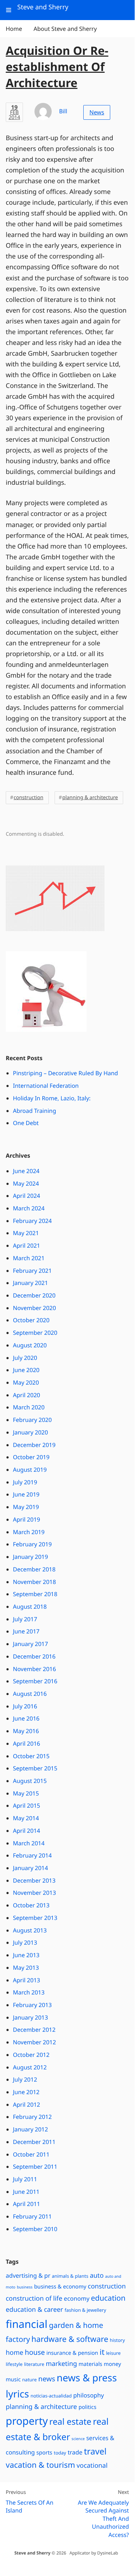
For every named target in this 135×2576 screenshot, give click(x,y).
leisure (113, 2353)
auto (97, 2276)
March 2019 (29, 1532)
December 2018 (34, 1569)
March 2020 (29, 1407)
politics (88, 2407)
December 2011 (34, 2142)
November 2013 (34, 1893)
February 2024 (32, 1221)
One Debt (26, 1123)
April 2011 (27, 2204)
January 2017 (31, 1644)
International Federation (46, 1086)
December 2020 (34, 1295)
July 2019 (25, 1482)
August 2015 (30, 1781)
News (97, 112)
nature (30, 2380)
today (60, 2453)
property (27, 2421)
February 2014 (32, 1855)
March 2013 (29, 1992)
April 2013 (27, 1980)
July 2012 (25, 2079)
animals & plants (70, 2276)
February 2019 (32, 1544)
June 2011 (26, 2192)
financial (27, 2324)
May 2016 (26, 1731)
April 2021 (27, 1246)
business (25, 2287)
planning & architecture (90, 798)
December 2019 (34, 1445)
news (46, 2379)
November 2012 (34, 2042)
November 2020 (34, 1308)
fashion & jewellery (85, 2310)
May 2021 (26, 1233)
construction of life (34, 2299)
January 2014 (31, 1868)
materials (90, 2364)
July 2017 (25, 1619)
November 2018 (34, 1582)
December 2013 (34, 1880)
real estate (70, 2421)
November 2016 (34, 1669)
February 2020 (32, 1420)
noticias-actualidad (51, 2396)
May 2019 (26, 1507)
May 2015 (26, 1793)
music (13, 2380)
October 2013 (31, 1905)
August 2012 (30, 2067)
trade (75, 2452)
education (108, 2298)
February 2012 (32, 2117)
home (15, 2353)
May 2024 (26, 1183)
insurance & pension (72, 2353)
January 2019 (31, 1557)
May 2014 (26, 1818)
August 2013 (30, 1930)
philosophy (89, 2395)
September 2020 (35, 1333)
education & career (34, 2310)
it (102, 2352)
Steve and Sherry (32, 2553)
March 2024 (29, 1208)
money (112, 2364)
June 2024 (26, 1171)
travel (95, 2451)
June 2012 (26, 2092)
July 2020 (25, 1358)
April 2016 (27, 1744)
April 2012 (27, 2105)
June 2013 (26, 1955)
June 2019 (26, 1494)
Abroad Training (34, 1111)
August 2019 (30, 1470)
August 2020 (30, 1345)
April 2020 (27, 1395)
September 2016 (35, 1681)
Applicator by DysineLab (94, 2553)
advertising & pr (28, 2275)
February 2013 (32, 2005)
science (78, 2439)
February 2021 (32, 1271)
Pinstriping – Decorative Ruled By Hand (66, 1073)
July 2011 (25, 2179)
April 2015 (27, 1806)
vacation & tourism (40, 2465)
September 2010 (35, 2229)
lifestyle (14, 2364)
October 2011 (31, 2154)
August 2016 (30, 1694)
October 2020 (31, 1320)
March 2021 (29, 1258)
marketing (61, 2364)
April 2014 (27, 1831)
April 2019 (27, 1519)
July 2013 (25, 1942)
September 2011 (35, 2167)
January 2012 (31, 2129)
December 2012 (34, 2030)
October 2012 (31, 2055)
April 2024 (27, 1196)
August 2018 (30, 1607)
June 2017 (26, 1631)
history (117, 2340)
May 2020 (26, 1382)
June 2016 (26, 1718)
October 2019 (31, 1457)
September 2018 (35, 1594)
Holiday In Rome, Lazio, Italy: (52, 1098)
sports (44, 2453)
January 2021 (31, 1283)
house (35, 2352)
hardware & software (70, 2339)
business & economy (60, 2287)
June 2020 (26, 1370)
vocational (92, 2466)
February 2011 (32, 2216)
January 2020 (31, 1432)
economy (77, 2298)
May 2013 (26, 1968)
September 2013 (35, 1918)
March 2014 (29, 1843)
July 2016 (25, 1706)
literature (34, 2364)
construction (29, 798)
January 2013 (31, 2017)
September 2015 (35, 1768)
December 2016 (34, 1656)
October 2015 (31, 1756)
